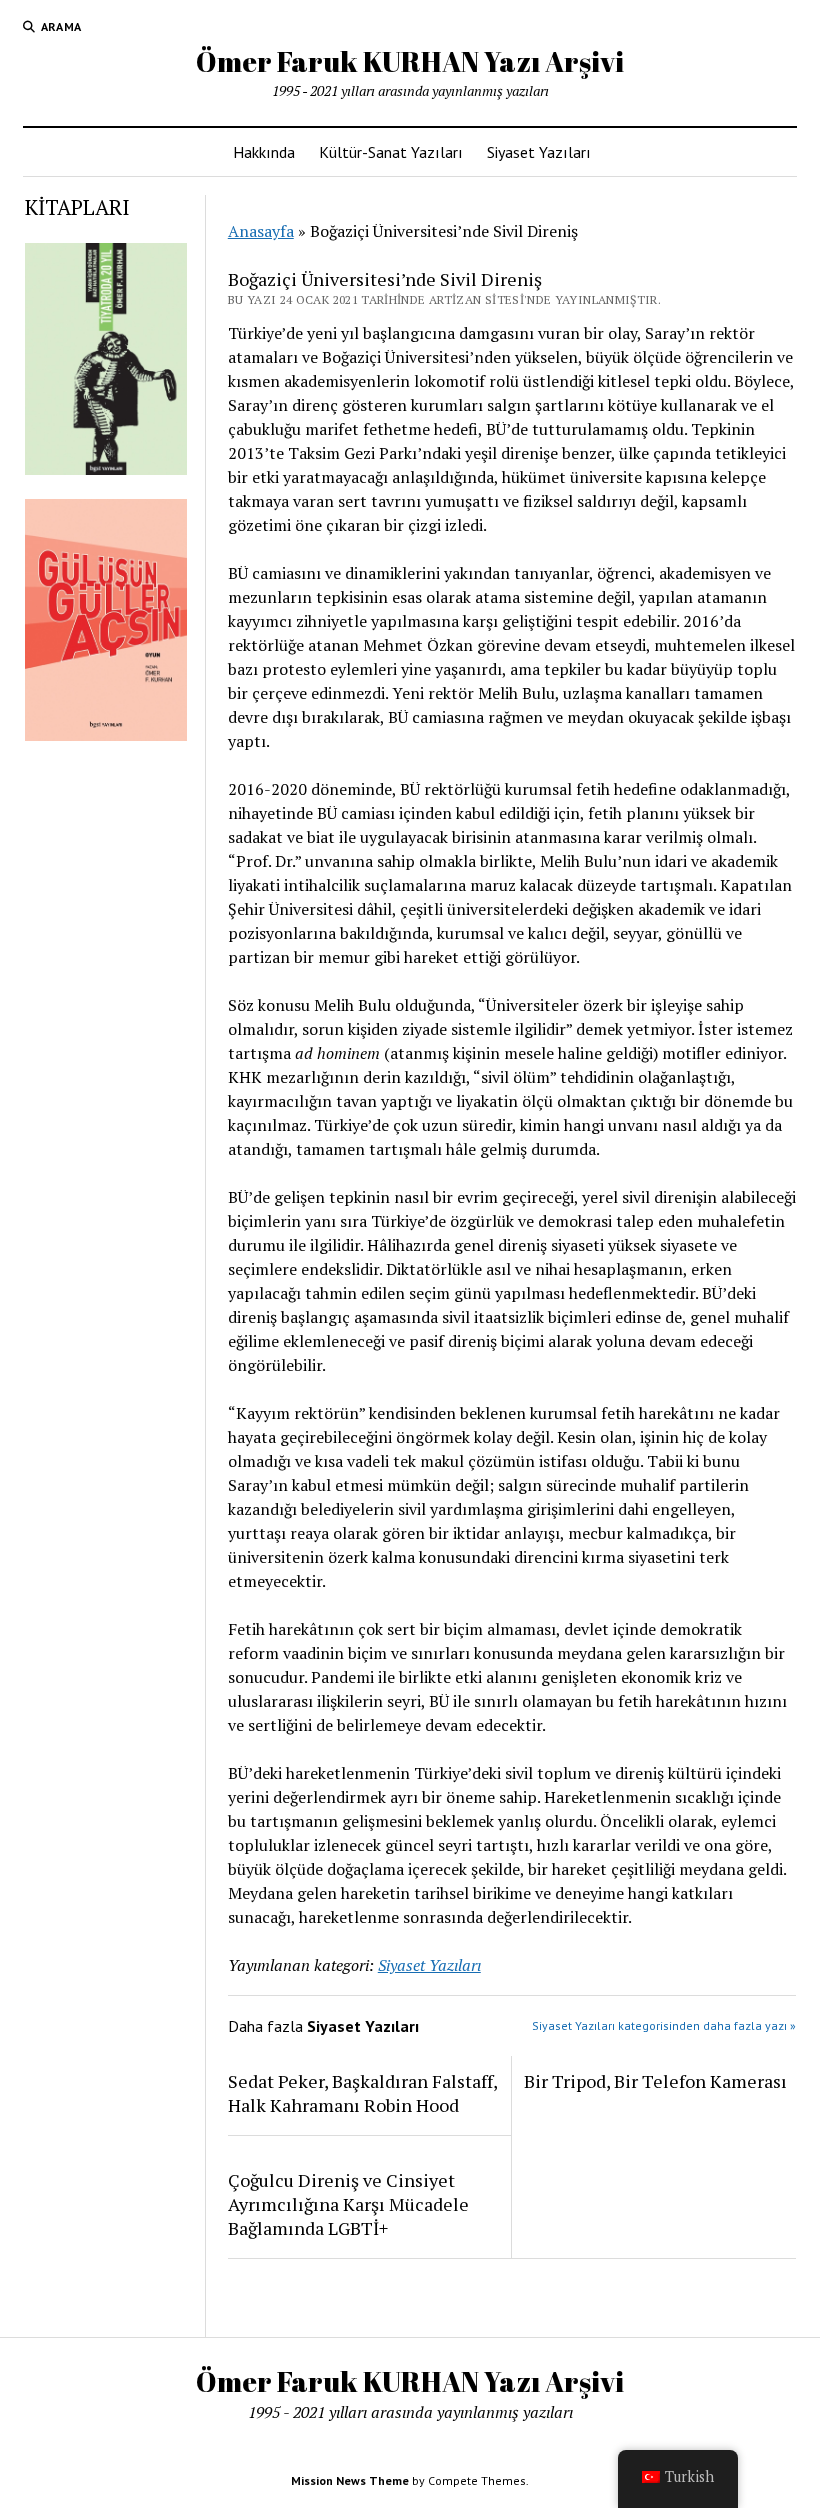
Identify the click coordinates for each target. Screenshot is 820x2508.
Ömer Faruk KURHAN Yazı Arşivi (410, 61)
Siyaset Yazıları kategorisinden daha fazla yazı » (664, 2025)
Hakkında (264, 152)
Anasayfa (261, 231)
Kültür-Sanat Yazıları (391, 152)
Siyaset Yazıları (539, 152)
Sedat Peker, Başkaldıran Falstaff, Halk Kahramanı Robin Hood (362, 2093)
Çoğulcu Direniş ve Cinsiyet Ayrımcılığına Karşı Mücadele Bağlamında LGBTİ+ (348, 2204)
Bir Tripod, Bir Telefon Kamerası (655, 2081)
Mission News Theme (350, 2480)
